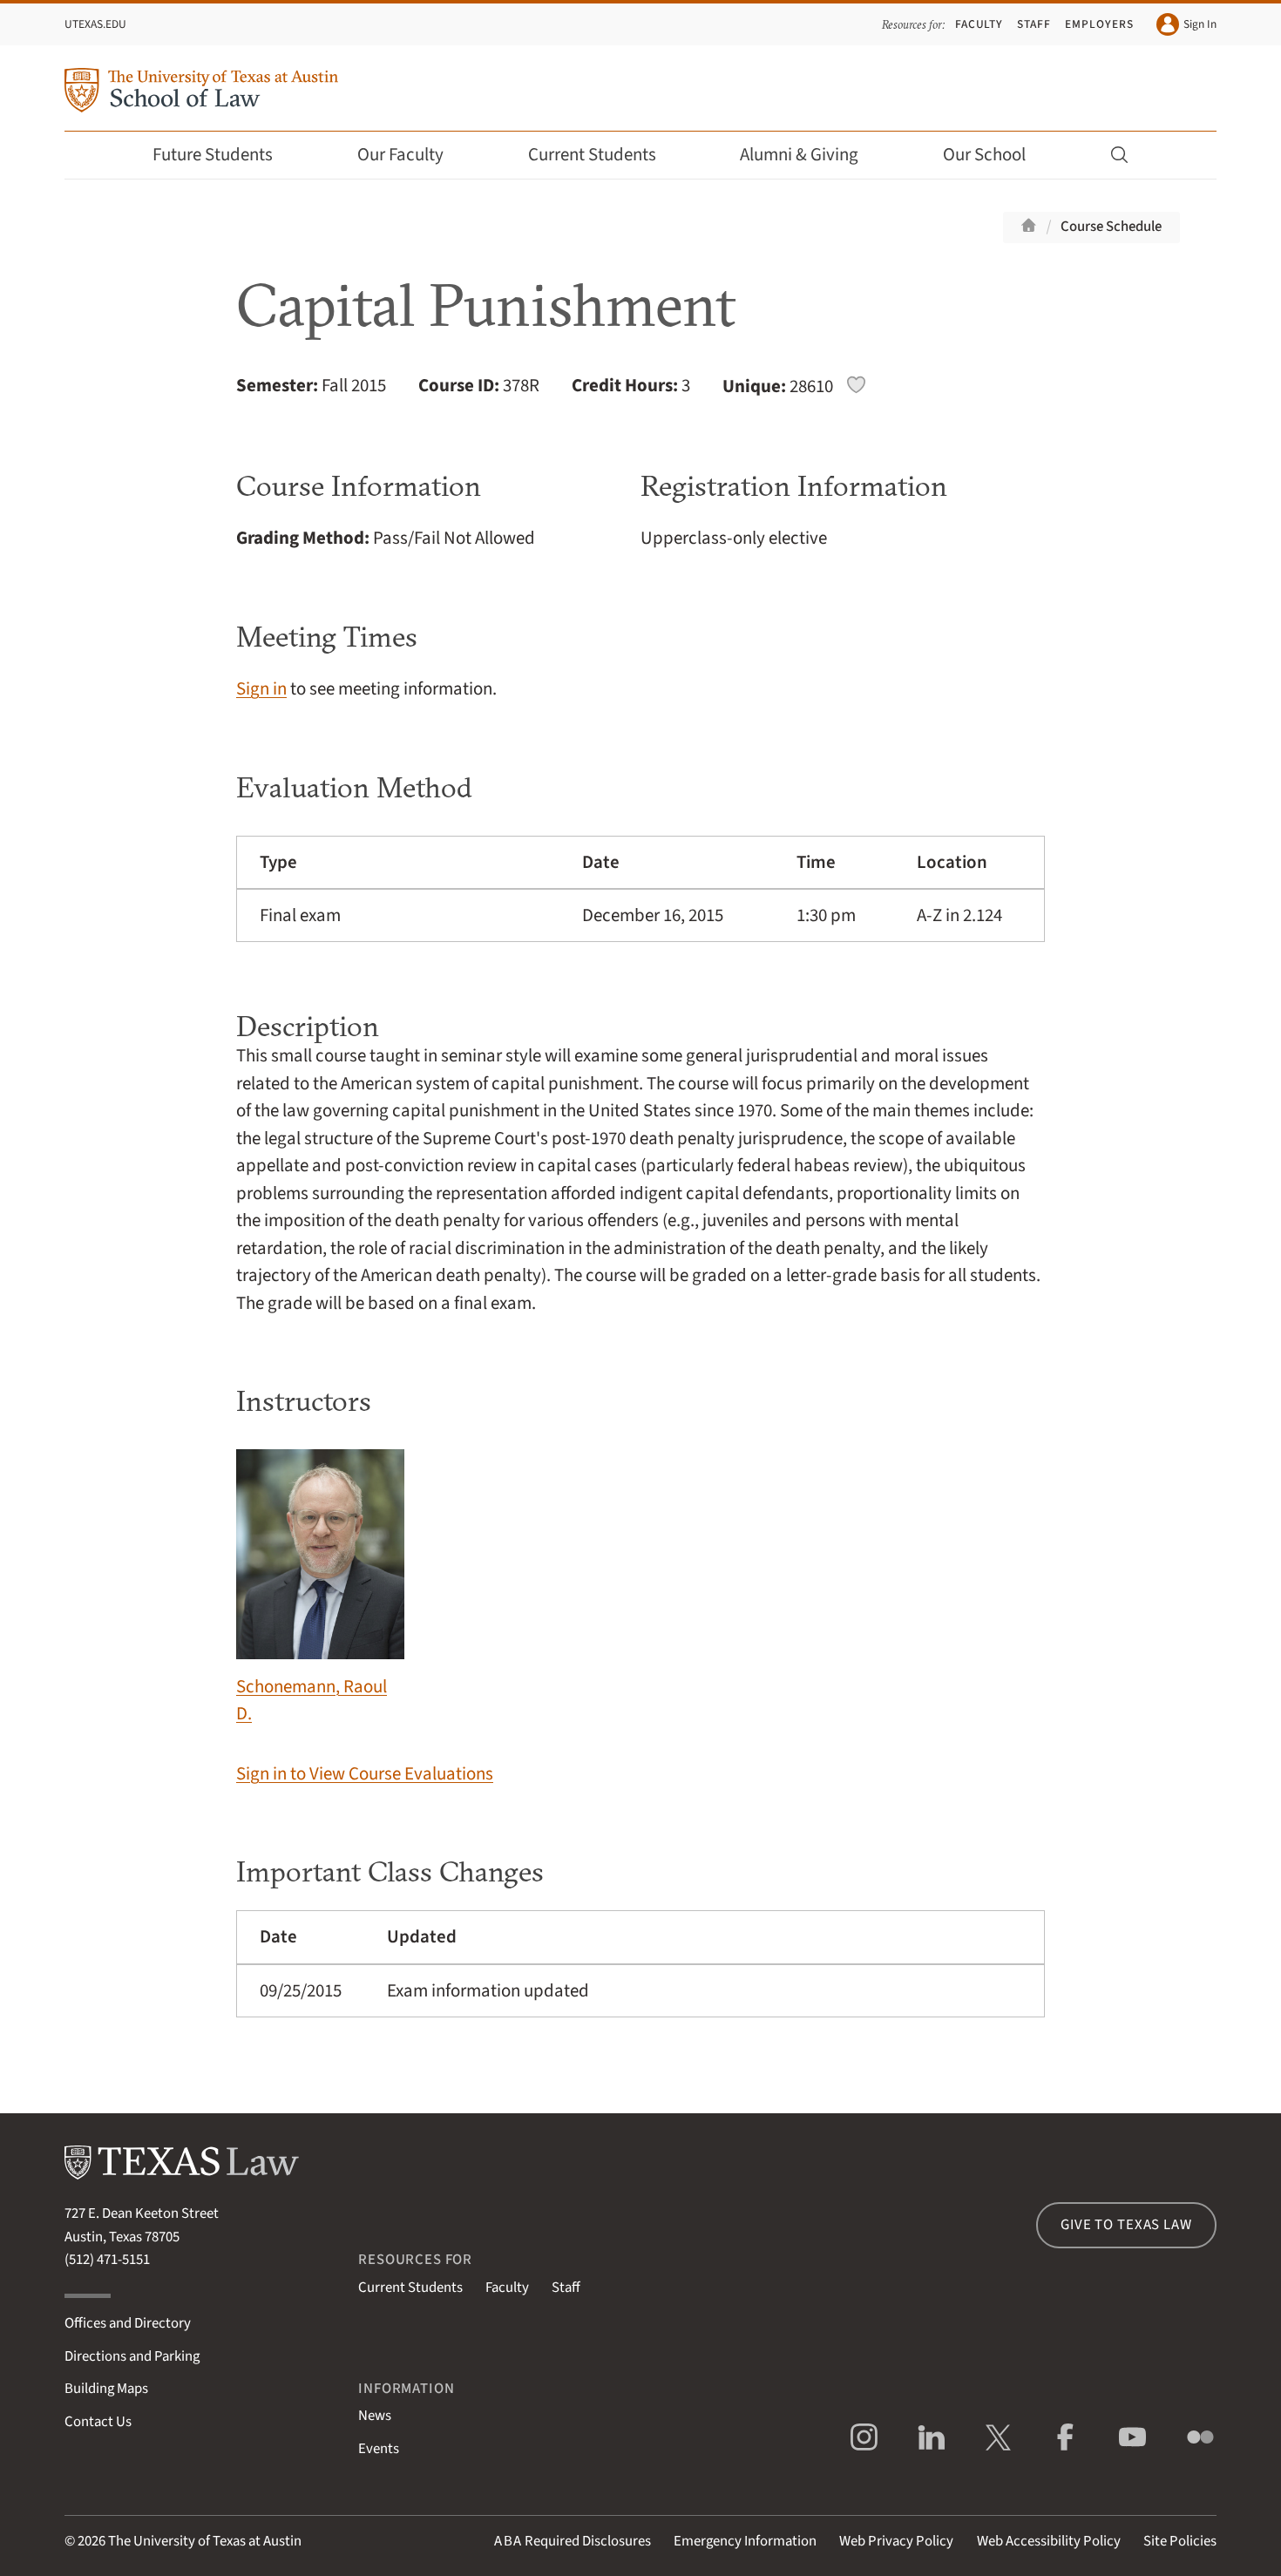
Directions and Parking (132, 2356)
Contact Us (98, 2422)
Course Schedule (1111, 227)
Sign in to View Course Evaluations (365, 1774)
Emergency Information (745, 2541)
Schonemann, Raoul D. (312, 1700)
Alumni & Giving (799, 155)
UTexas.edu (95, 24)
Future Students (213, 155)
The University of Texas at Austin (205, 2541)
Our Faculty (400, 155)
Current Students (592, 155)
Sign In (1200, 24)
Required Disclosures (573, 2541)
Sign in (261, 689)
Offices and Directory (128, 2323)
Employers (1099, 24)
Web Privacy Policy (896, 2541)
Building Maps (106, 2389)
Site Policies (1180, 2541)
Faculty (979, 24)
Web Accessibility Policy (1049, 2541)
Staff (1034, 24)
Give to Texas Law (1126, 2225)
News (375, 2416)
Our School (984, 155)
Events (379, 2449)
